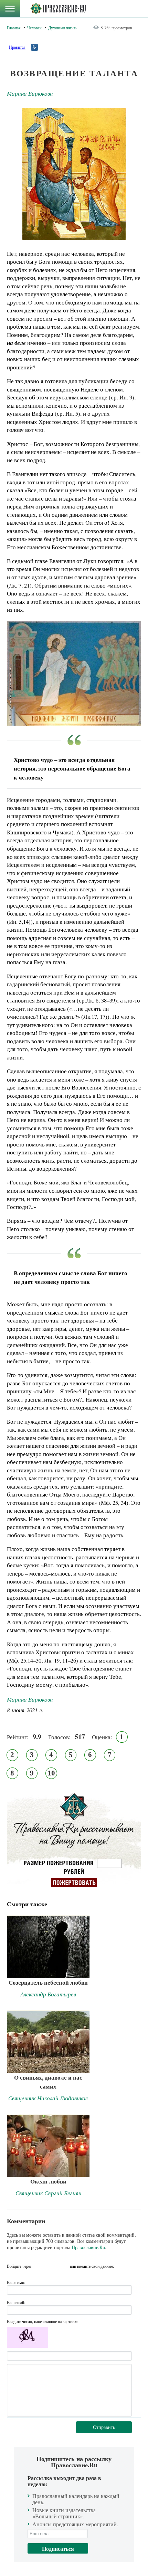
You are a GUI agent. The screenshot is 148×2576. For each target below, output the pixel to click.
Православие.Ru (88, 2247)
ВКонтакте (39, 2266)
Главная (14, 28)
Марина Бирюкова (30, 93)
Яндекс (51, 2266)
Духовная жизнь (62, 28)
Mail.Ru (64, 2266)
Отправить (104, 2427)
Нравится (17, 47)
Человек (34, 28)
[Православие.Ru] (58, 9)
